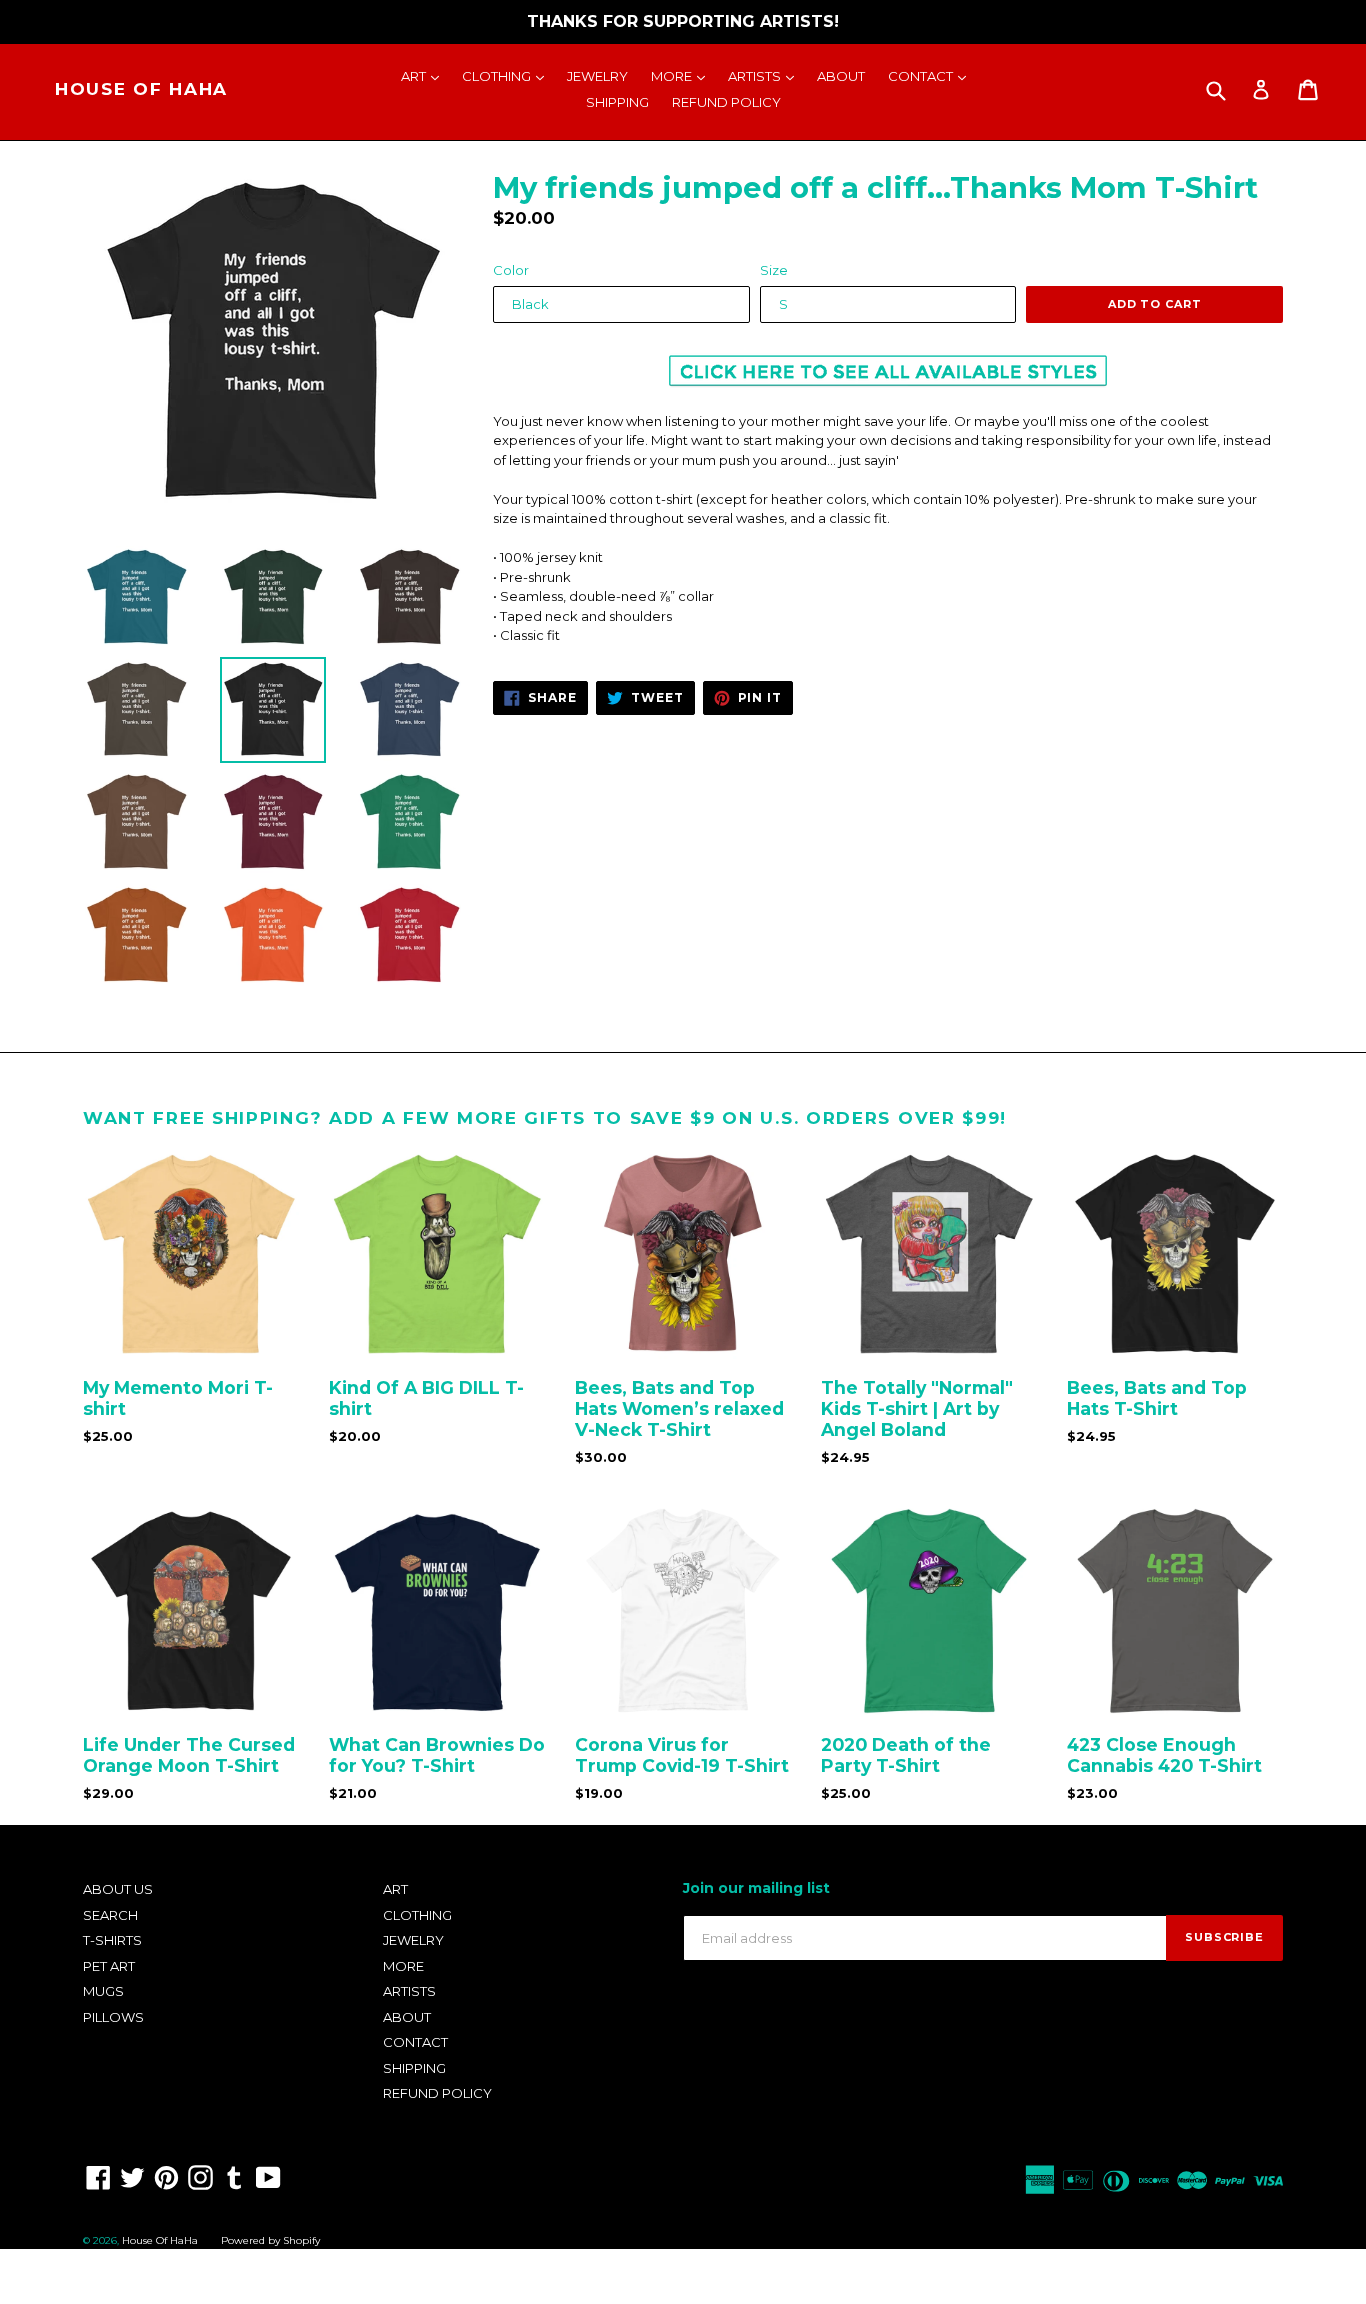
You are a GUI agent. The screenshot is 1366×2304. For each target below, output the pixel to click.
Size (774, 270)
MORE (683, 75)
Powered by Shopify (270, 2240)
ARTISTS (766, 75)
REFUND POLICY (726, 102)
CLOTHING (508, 75)
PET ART (109, 1966)
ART (425, 75)
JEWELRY (597, 76)
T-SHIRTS (112, 1940)
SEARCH (110, 1915)
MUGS (103, 1991)
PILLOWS (113, 2017)
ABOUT (841, 76)
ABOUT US (118, 1889)
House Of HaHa (141, 89)
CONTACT (932, 75)
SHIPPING (617, 102)
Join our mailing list (756, 1888)
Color (511, 270)
